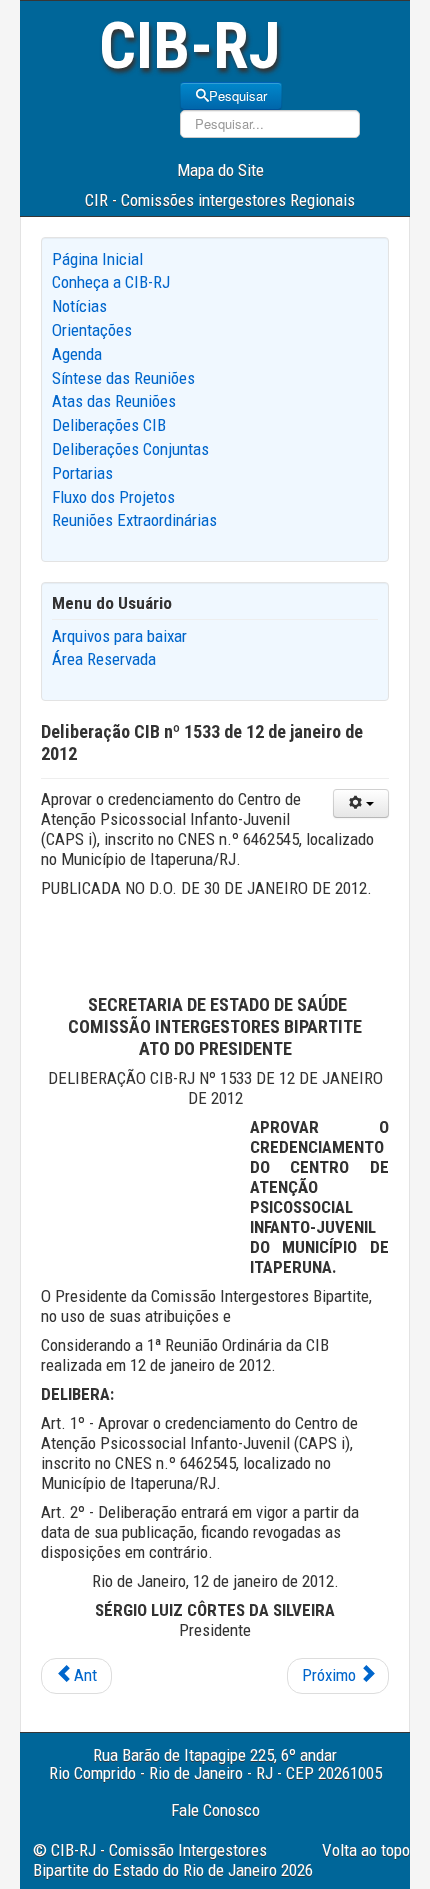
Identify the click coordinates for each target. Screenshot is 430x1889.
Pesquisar (238, 95)
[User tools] (361, 803)
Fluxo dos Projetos (113, 497)
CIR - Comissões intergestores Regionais (220, 200)
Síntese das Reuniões (123, 378)
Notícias (79, 306)
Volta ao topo (366, 1850)
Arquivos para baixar (119, 636)
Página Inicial (97, 259)
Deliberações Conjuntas (130, 449)
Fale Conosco (215, 1810)
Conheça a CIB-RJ (111, 282)
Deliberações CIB (109, 425)
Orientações (92, 330)
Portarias (82, 473)
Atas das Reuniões (114, 401)
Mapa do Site (220, 170)
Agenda (77, 354)
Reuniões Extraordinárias (134, 520)
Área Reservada (104, 659)
